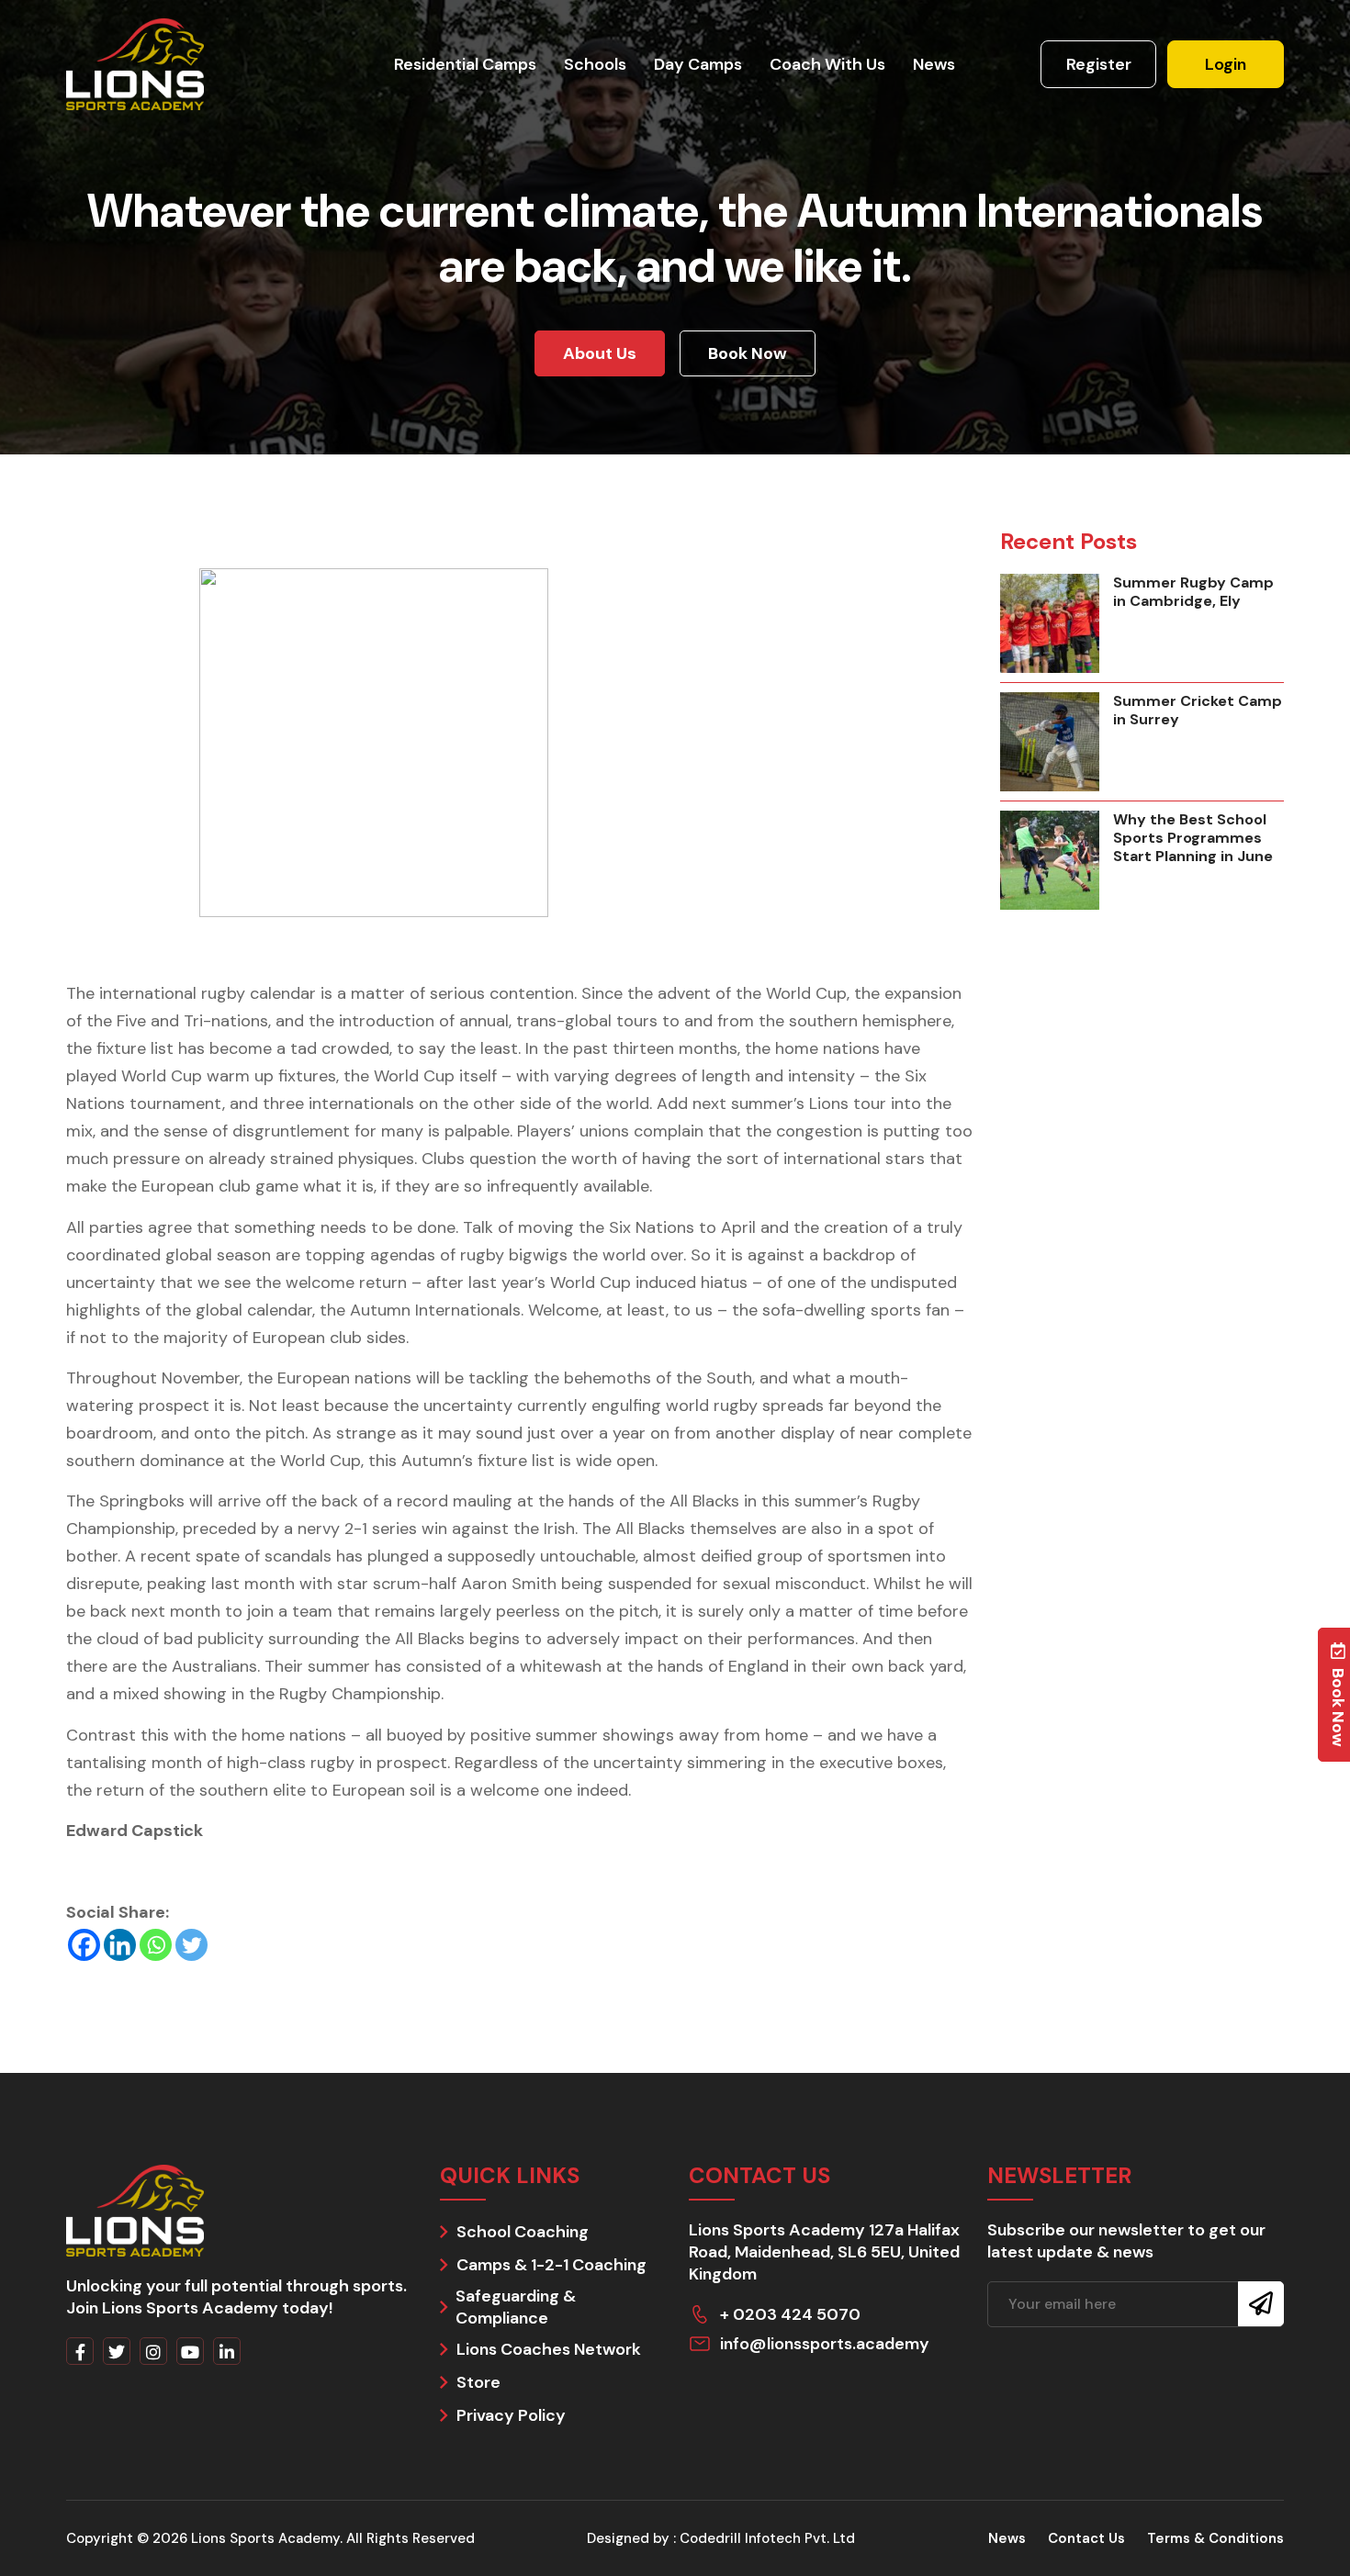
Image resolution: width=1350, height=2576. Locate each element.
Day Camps (698, 64)
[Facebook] (84, 1945)
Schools (595, 64)
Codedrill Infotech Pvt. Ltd (767, 2538)
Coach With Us (827, 64)
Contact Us (1086, 2538)
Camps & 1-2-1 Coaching (551, 2265)
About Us (600, 353)
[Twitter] (191, 1945)
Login (1226, 64)
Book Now (748, 353)
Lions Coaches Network (549, 2349)
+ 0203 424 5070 (790, 2314)
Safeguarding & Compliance (516, 2307)
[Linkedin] (120, 1945)
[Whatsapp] (156, 1945)
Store (478, 2382)
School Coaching (523, 2232)
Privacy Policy (511, 2415)
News (934, 64)
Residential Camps (465, 64)
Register (1099, 64)
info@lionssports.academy (825, 2344)
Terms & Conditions (1215, 2538)
